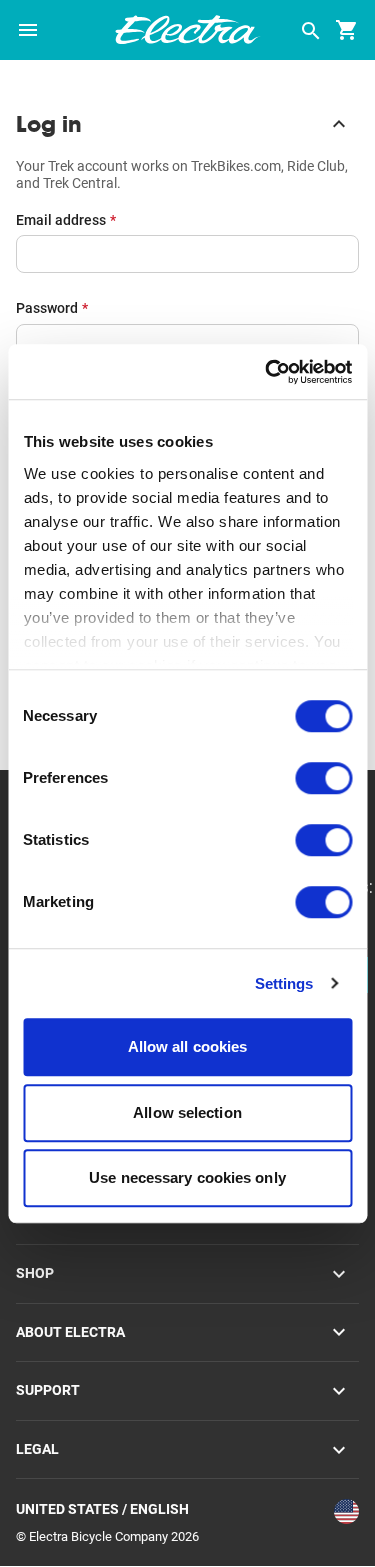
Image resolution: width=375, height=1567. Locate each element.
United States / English (102, 1509)
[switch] (323, 778)
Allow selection (187, 1112)
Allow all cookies (188, 1046)
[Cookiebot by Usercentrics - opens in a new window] (267, 372)
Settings (284, 983)
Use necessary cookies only (187, 1177)
